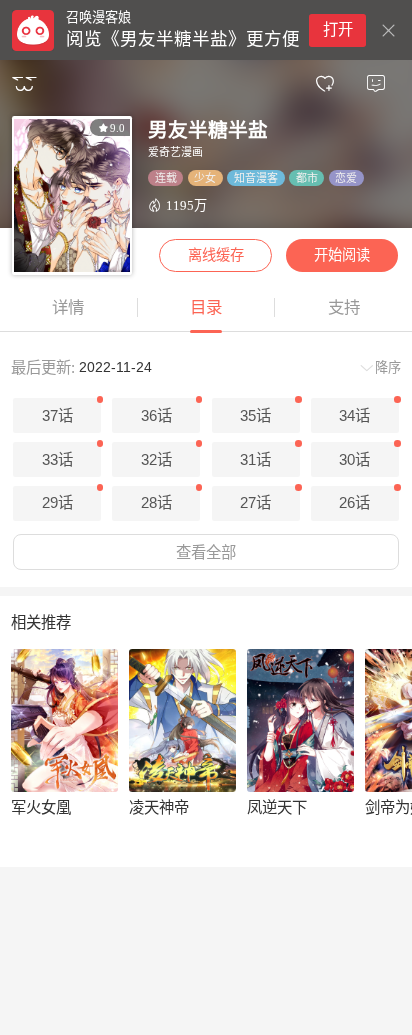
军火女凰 (41, 807)
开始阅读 (342, 255)
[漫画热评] (375, 84)
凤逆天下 (277, 807)
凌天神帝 (159, 807)
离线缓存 (216, 255)
